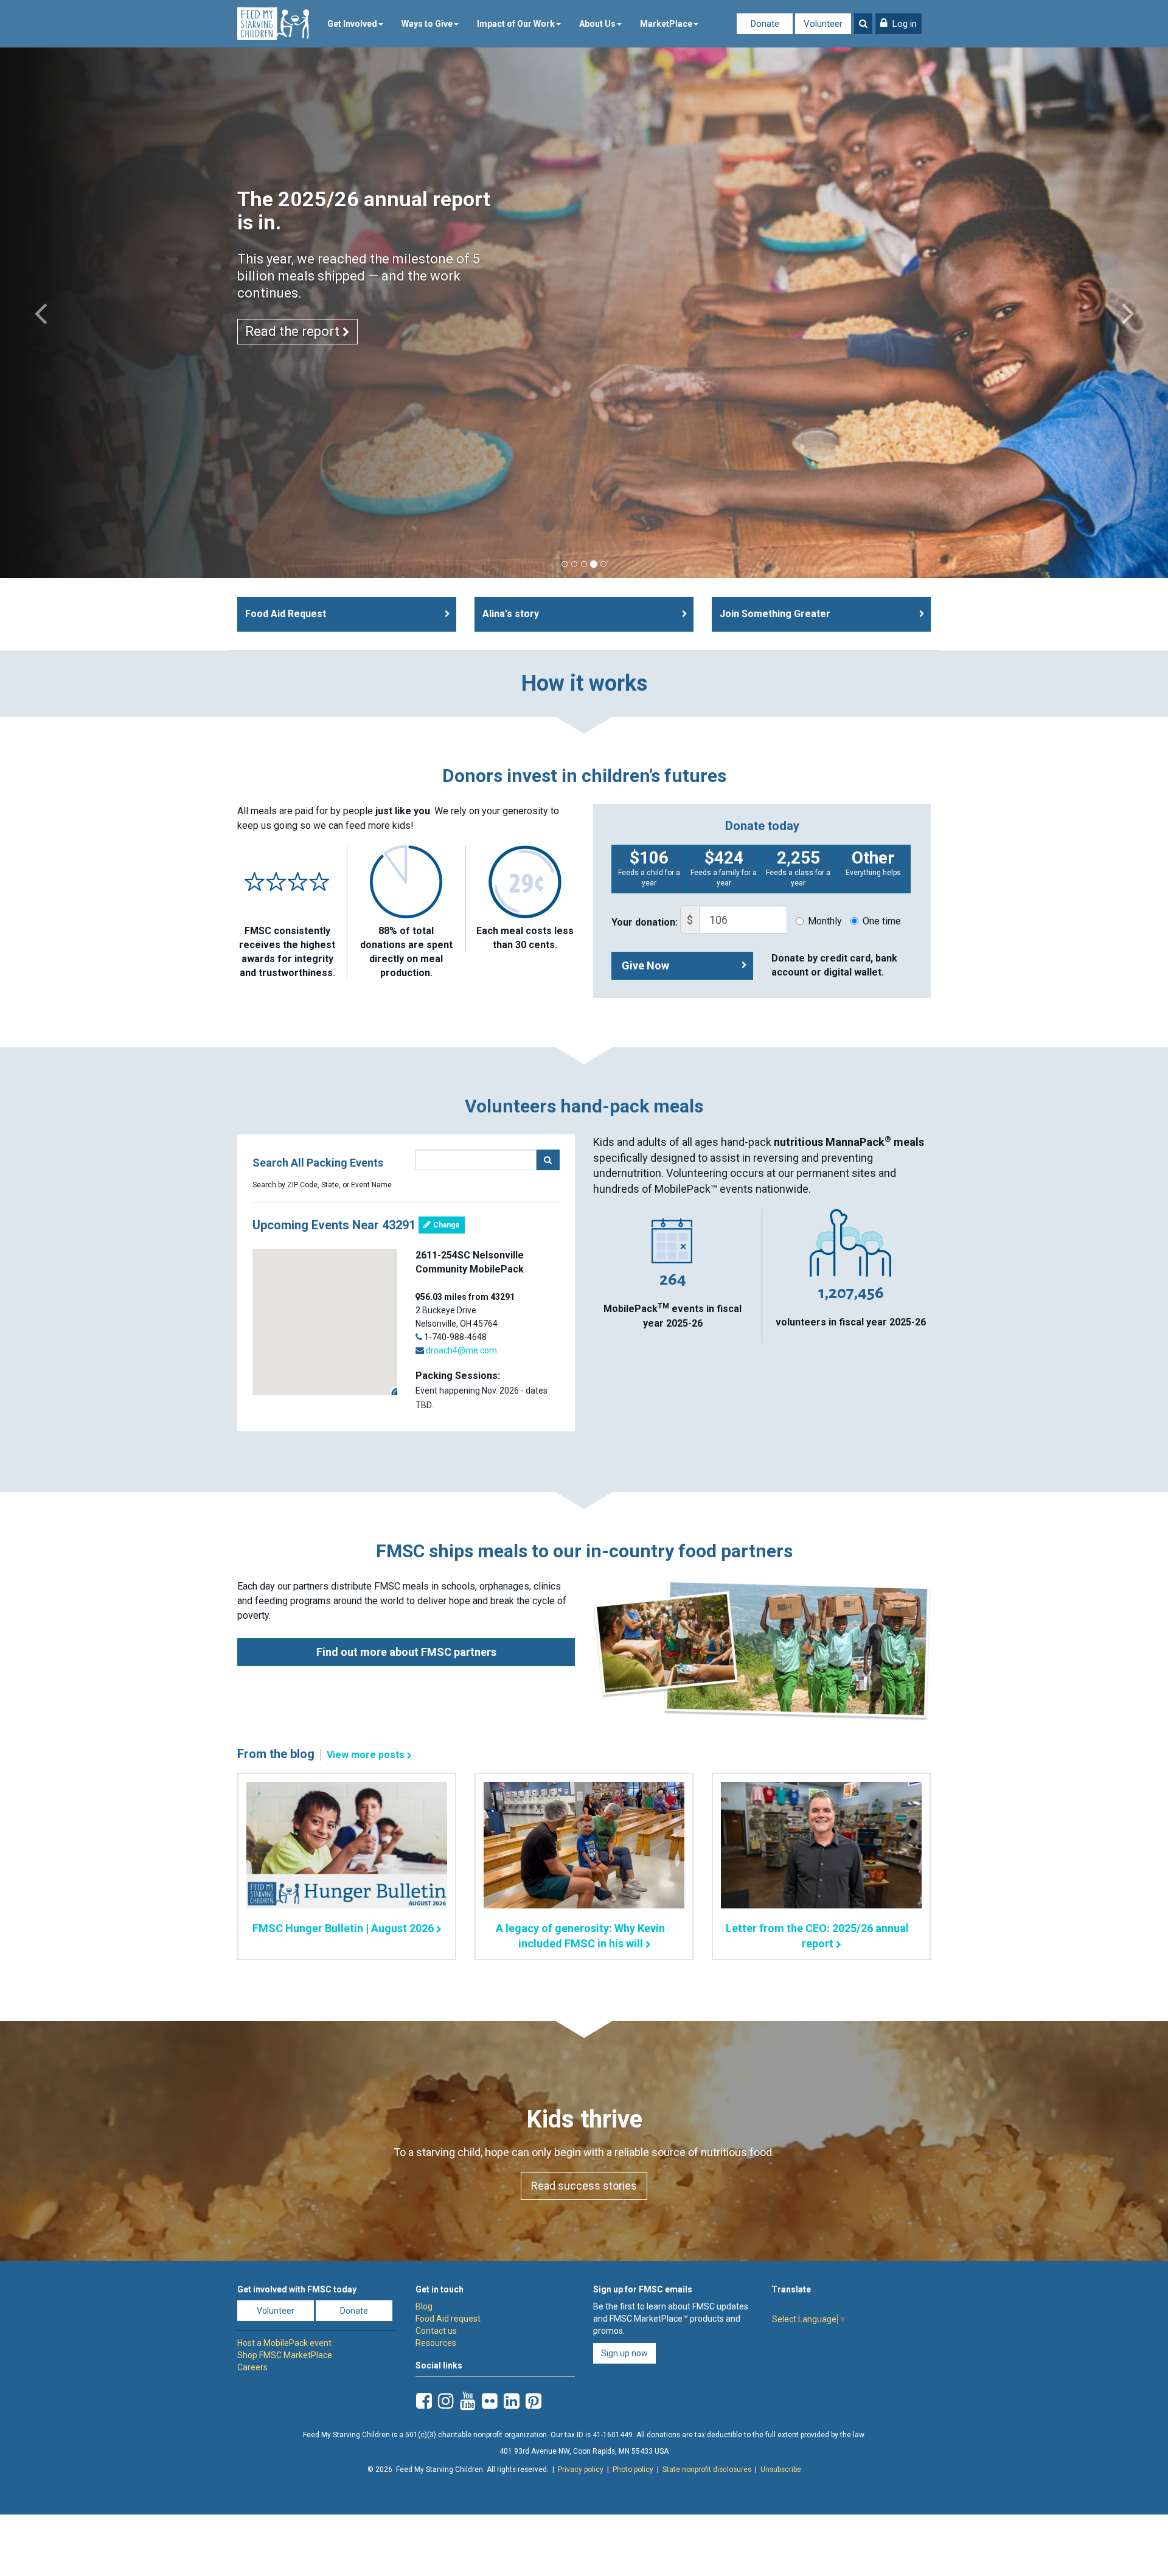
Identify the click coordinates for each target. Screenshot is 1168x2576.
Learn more (281, 365)
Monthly (825, 921)
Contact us (436, 2331)
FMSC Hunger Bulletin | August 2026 (343, 1928)
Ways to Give (427, 24)
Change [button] (446, 1225)
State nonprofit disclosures (707, 2470)
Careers (252, 2367)
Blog (424, 2306)
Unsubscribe (781, 2470)
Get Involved (352, 24)
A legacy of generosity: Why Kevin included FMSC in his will (580, 1936)
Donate (765, 24)
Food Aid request (448, 2319)
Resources (436, 2343)
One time (882, 921)
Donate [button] (354, 2311)
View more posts (366, 1755)
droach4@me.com (461, 1350)
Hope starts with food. (340, 199)
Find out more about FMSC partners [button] (406, 1652)
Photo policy (633, 2470)
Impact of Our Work (516, 24)
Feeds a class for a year (798, 867)
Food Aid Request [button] (286, 614)
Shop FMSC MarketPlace (285, 2355)
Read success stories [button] (584, 2186)
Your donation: (645, 922)
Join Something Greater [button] (775, 614)
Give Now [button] (645, 965)
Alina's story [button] (511, 614)
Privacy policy (581, 2470)
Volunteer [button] (276, 2311)
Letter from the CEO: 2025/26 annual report (817, 1936)
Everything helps (873, 862)
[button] (899, 24)
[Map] (325, 1322)
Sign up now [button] (624, 2353)
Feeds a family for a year (724, 867)
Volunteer (823, 24)
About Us (597, 24)
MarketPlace (666, 24)
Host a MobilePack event (284, 2343)
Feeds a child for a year (649, 867)
